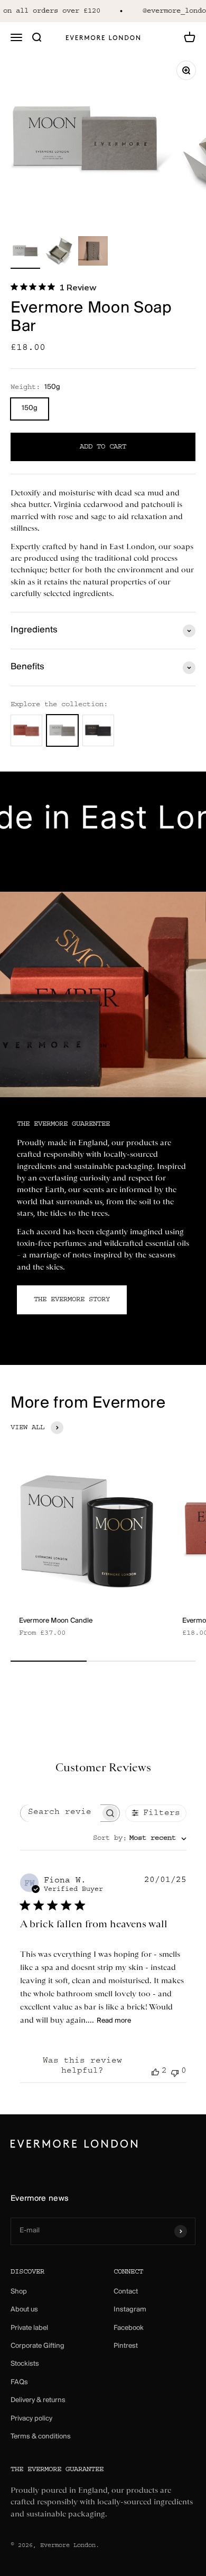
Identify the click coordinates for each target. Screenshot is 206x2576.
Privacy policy (31, 2419)
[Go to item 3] (93, 252)
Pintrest (126, 2346)
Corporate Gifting (38, 2346)
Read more (114, 2021)
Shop (19, 2292)
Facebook (129, 2328)
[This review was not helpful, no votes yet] (175, 2072)
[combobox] (140, 1839)
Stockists (25, 2364)
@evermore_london (171, 11)
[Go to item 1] (25, 252)
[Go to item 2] (59, 252)
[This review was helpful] (155, 2072)
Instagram (130, 2310)
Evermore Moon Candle (56, 1621)
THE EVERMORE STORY (72, 1300)
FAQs (19, 2382)
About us (24, 2310)
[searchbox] (61, 1813)
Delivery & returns (38, 2400)
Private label (29, 2328)
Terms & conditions (41, 2437)
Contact (126, 2292)
